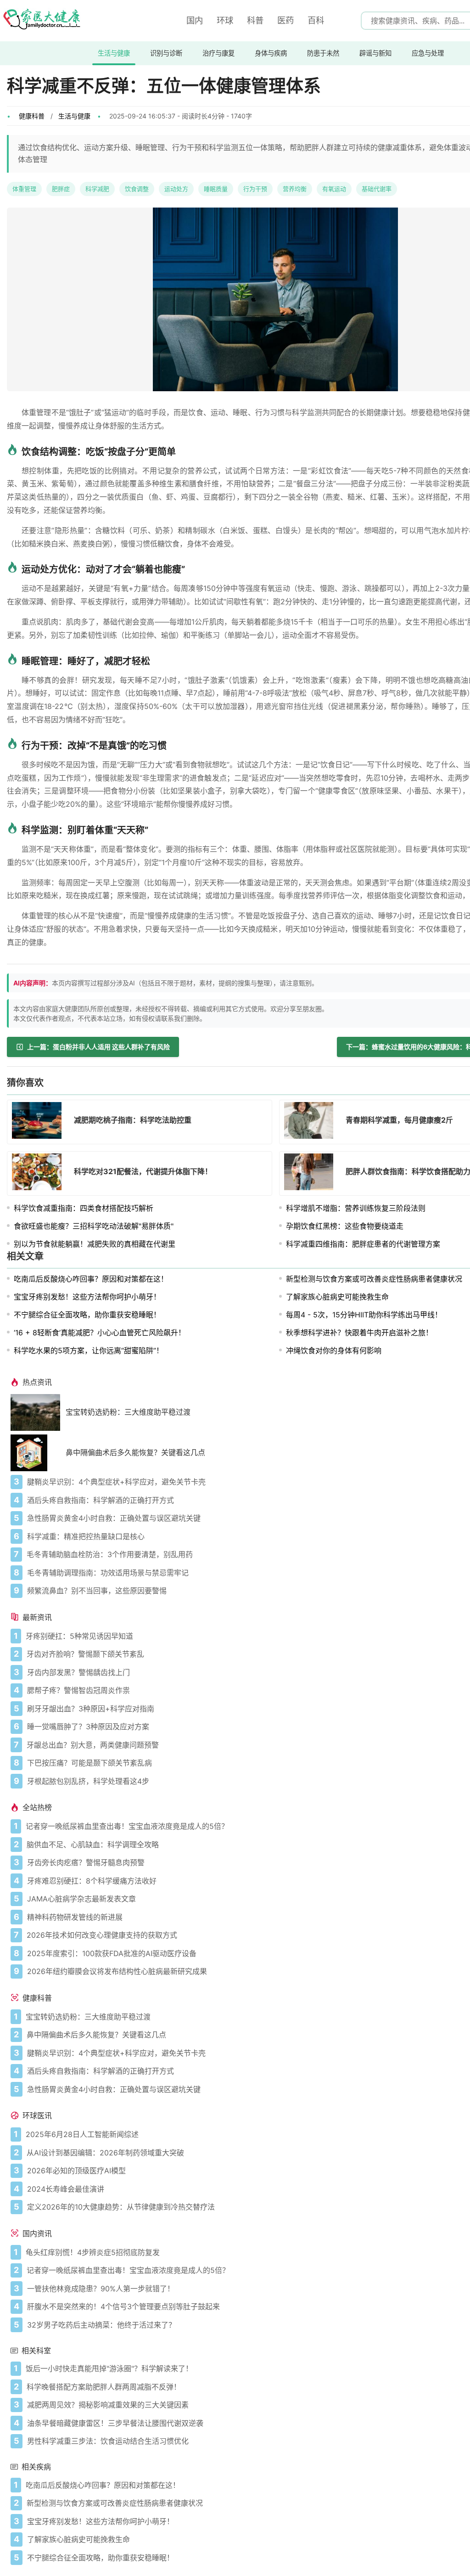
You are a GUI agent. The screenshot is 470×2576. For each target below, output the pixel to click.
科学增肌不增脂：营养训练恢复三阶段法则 (356, 1208)
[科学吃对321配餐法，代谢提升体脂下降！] (39, 1173)
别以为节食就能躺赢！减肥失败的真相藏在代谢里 (95, 1244)
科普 (255, 20)
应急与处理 (428, 53)
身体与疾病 (271, 53)
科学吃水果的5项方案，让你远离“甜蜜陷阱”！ (89, 1350)
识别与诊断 (166, 53)
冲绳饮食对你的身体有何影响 (334, 1350)
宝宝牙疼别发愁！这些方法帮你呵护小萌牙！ (87, 1297)
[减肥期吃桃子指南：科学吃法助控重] (39, 1122)
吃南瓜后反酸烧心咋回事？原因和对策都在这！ (91, 1279)
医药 (285, 20)
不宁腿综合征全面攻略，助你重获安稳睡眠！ (87, 1315)
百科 (316, 20)
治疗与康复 (218, 53)
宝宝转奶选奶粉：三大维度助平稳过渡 (128, 1412)
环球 (225, 20)
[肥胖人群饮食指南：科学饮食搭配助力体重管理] (312, 1173)
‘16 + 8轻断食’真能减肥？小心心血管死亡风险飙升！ (100, 1333)
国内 (195, 20)
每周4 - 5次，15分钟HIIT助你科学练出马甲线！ (364, 1315)
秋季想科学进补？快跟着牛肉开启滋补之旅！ (359, 1333)
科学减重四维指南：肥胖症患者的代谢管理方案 (363, 1244)
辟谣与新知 (375, 53)
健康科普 (32, 116)
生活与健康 (114, 53)
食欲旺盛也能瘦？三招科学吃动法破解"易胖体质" (94, 1226)
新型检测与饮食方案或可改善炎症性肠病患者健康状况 (374, 1279)
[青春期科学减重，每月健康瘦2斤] (312, 1122)
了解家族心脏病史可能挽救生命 (337, 1297)
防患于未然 (323, 53)
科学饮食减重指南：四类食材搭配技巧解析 (84, 1208)
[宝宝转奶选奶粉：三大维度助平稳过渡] (38, 1412)
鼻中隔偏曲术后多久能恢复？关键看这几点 (135, 1453)
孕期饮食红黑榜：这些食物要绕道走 (345, 1226)
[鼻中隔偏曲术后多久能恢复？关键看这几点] (38, 1453)
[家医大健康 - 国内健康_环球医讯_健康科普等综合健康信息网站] (41, 21)
